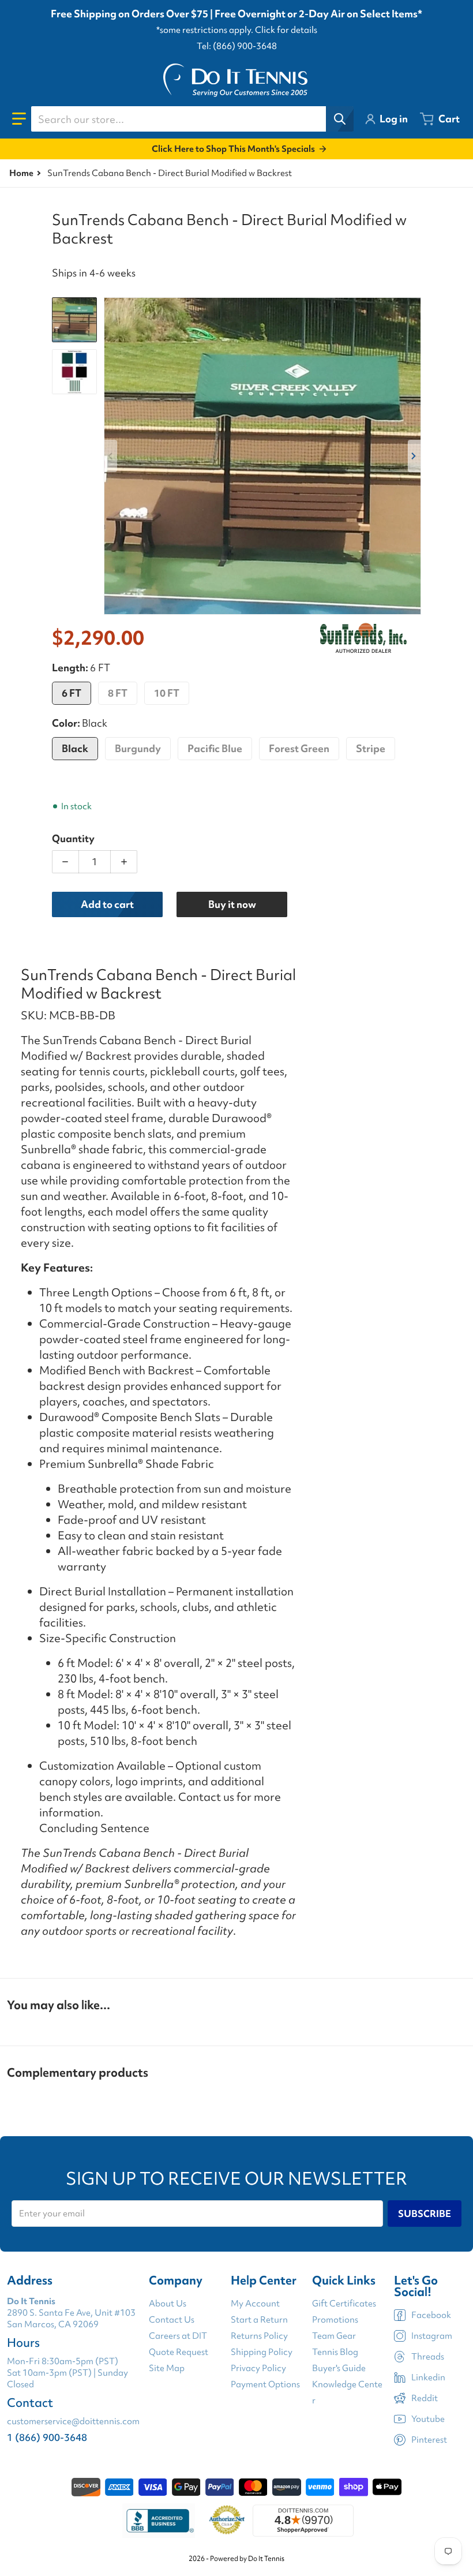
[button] (19, 119)
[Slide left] (111, 456)
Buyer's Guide (339, 2368)
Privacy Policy (258, 2368)
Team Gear (334, 2336)
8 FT (118, 693)
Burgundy (138, 748)
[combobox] (192, 119)
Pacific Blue (215, 748)
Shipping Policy (262, 2352)
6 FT (72, 693)
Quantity (73, 838)
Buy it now (232, 904)
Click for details (286, 30)
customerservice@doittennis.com (73, 2421)
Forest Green (299, 748)
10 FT (167, 693)
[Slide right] (414, 456)
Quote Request (179, 2352)
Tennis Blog (335, 2352)
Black (75, 748)
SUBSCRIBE (425, 2214)
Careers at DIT (178, 2336)
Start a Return (259, 2320)
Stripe (371, 748)
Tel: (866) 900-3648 (237, 46)
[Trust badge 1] (159, 2521)
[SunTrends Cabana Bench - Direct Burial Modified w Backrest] (74, 320)
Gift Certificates (344, 2304)
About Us (168, 2304)
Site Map (167, 2368)
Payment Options (265, 2384)
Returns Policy (259, 2336)
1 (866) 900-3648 (47, 2437)
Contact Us (172, 2320)
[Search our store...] (340, 119)
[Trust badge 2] (227, 2521)
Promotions (335, 2320)
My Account (255, 2304)
